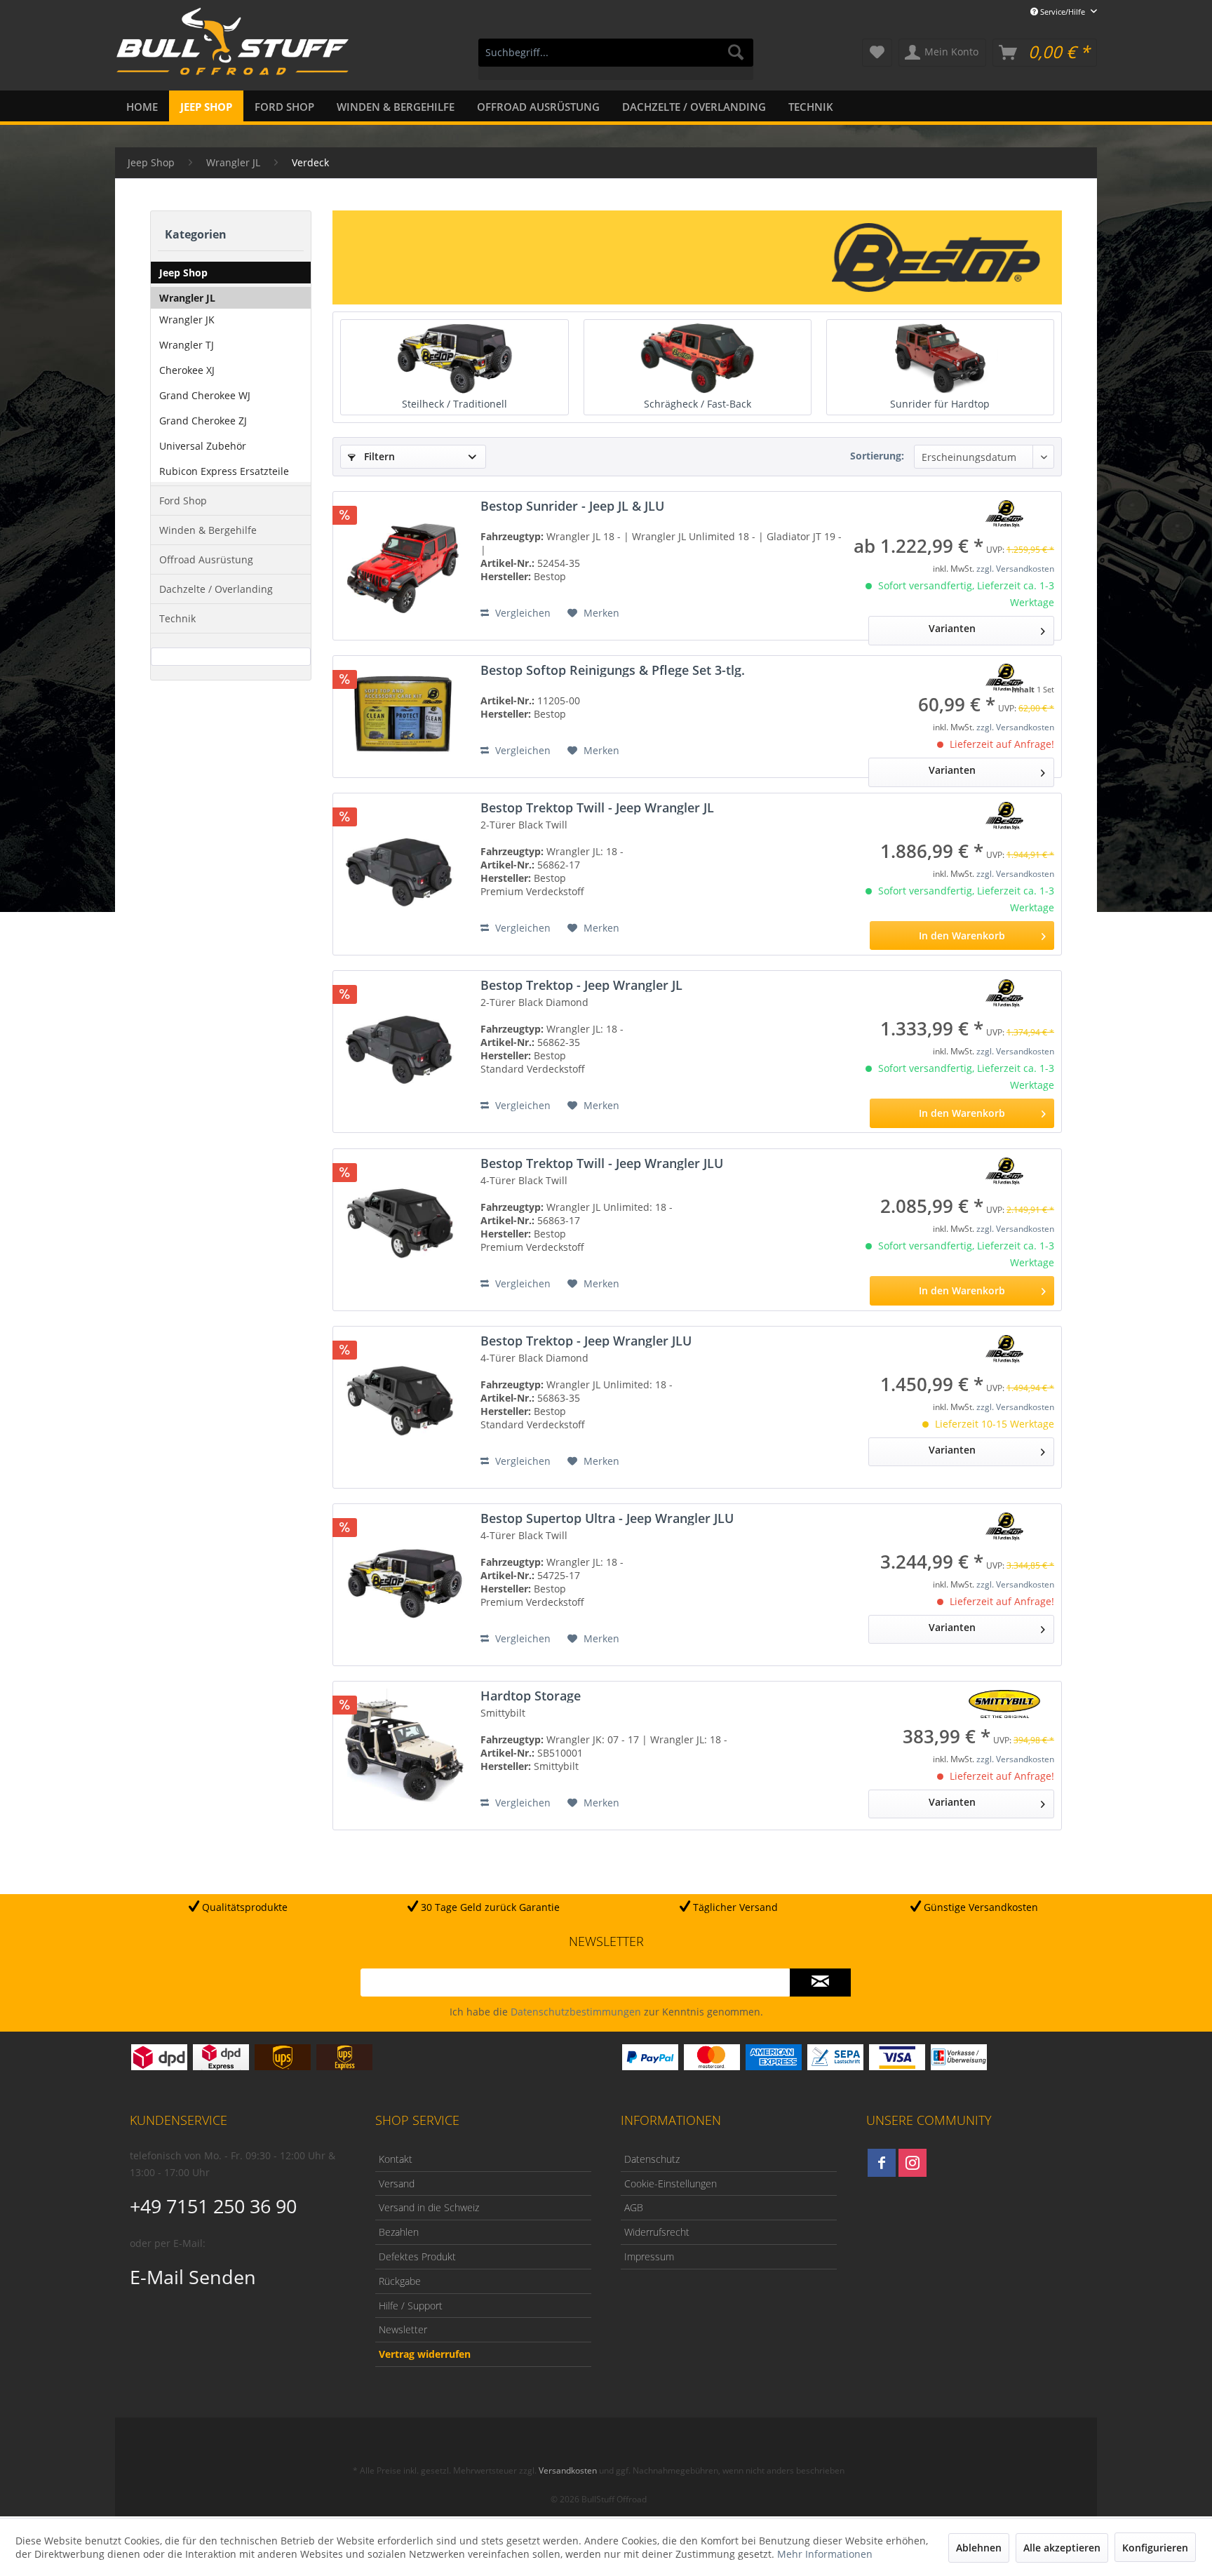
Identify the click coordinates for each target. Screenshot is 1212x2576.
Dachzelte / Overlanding (216, 589)
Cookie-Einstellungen (671, 2183)
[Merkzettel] (877, 53)
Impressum (649, 2256)
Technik (177, 618)
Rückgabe (400, 2281)
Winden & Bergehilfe (208, 530)
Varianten (952, 628)
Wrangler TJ (187, 345)
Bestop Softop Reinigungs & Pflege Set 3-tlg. (613, 670)
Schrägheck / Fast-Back (698, 404)
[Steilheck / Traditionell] (454, 358)
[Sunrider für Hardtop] (940, 358)
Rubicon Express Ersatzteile (224, 471)
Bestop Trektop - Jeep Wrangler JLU (586, 1341)
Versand (397, 2183)
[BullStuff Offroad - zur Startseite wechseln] (233, 50)
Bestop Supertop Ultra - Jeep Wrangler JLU (607, 1518)
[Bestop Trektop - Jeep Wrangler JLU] (403, 1402)
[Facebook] (882, 2163)
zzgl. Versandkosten (1015, 569)
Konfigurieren (1155, 2548)
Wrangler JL (187, 298)
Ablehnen (979, 2548)
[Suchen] (736, 53)
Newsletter (403, 2329)
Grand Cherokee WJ (205, 395)
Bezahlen (399, 2232)
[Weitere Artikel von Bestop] (1004, 514)
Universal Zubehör (203, 446)
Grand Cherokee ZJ (203, 421)
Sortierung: (877, 456)
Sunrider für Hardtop (940, 404)
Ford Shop (183, 501)
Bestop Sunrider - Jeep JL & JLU (572, 506)
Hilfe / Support (411, 2306)
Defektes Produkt (417, 2256)
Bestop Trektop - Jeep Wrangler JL (581, 985)
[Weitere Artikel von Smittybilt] (1004, 1704)
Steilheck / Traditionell (454, 404)
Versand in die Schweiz (429, 2207)
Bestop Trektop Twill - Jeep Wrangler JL (597, 807)
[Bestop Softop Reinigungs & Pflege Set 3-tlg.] (403, 711)
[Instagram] (913, 2163)
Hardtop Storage (531, 1696)
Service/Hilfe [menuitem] (1063, 12)
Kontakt (396, 2159)
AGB (634, 2207)
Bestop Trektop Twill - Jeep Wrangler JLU (602, 1163)
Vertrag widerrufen (425, 2354)
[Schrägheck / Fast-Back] (698, 358)
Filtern (378, 456)
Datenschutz (652, 2159)
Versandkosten (568, 2470)
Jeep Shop (183, 273)
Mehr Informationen (825, 2554)
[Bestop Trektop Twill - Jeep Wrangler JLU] (403, 1224)
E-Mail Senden (193, 2277)
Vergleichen (521, 613)
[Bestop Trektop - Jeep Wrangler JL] (403, 1046)
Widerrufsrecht (657, 2232)
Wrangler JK (187, 320)
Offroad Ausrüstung (206, 559)
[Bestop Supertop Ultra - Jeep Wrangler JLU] (403, 1579)
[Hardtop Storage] (403, 1750)
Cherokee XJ (187, 370)
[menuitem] (616, 59)
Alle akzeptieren (1062, 2548)
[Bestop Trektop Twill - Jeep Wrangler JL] (403, 868)
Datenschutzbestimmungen (576, 2012)
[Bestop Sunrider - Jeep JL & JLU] (403, 560)
